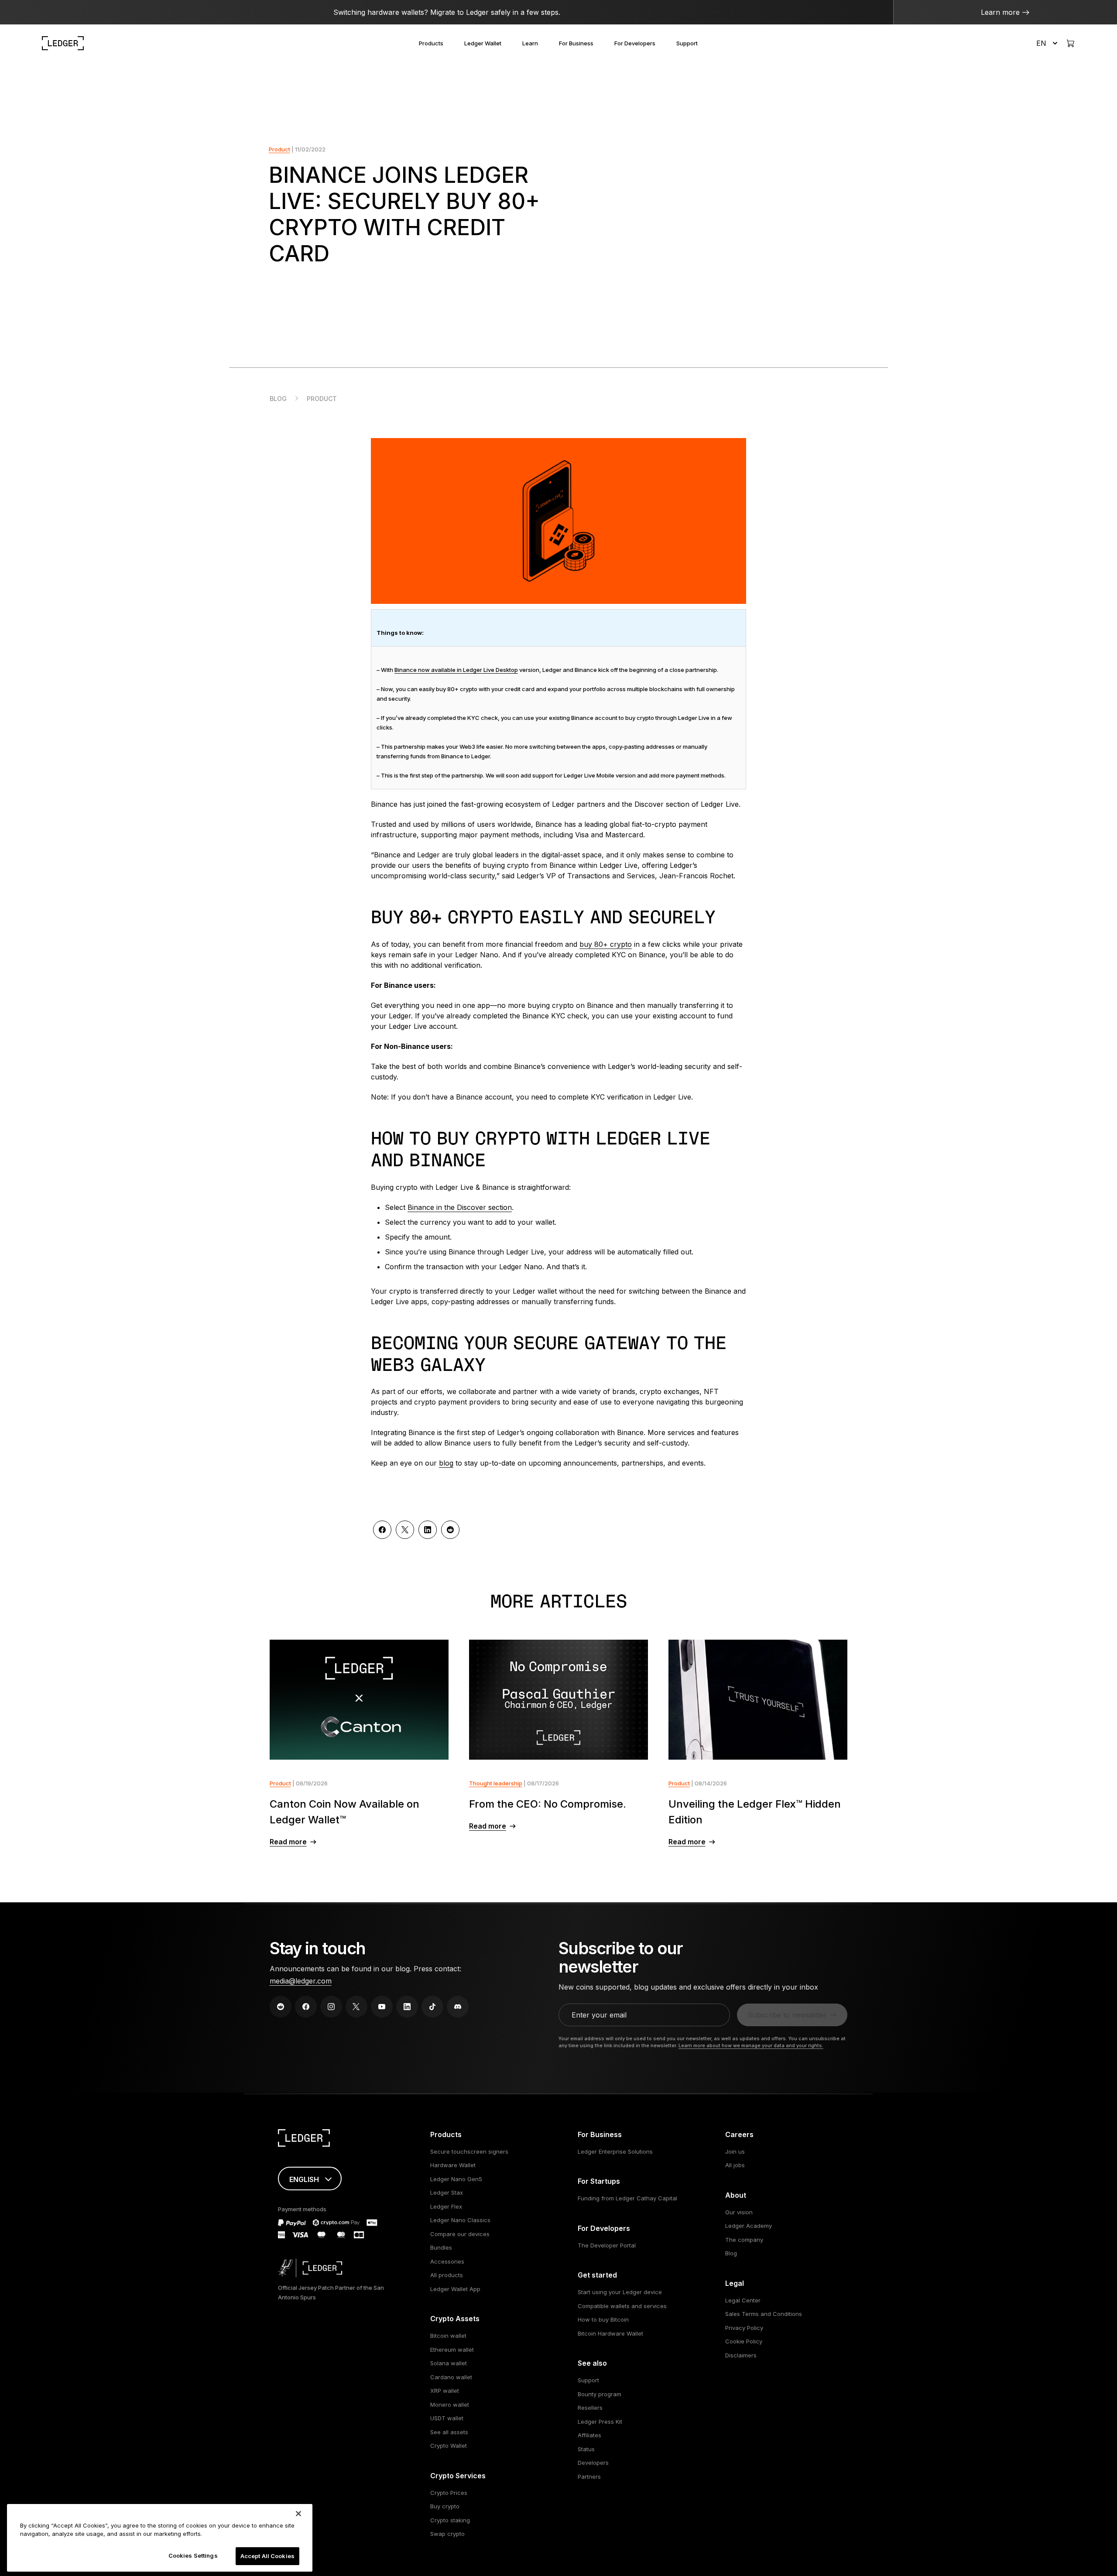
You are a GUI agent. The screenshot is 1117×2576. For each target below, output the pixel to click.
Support (687, 43)
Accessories (447, 2261)
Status (586, 2449)
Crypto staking (450, 2520)
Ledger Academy (749, 2226)
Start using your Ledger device (620, 2292)
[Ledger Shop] (1070, 43)
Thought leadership (496, 1783)
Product (279, 149)
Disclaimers (741, 2355)
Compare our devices (460, 2234)
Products (431, 43)
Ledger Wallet (483, 43)
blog (446, 1463)
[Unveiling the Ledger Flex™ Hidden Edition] (758, 1700)
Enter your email (599, 2015)
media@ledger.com (301, 1981)
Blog (278, 399)
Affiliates (589, 2435)
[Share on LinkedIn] (428, 1530)
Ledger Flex (446, 2206)
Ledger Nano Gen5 (456, 2179)
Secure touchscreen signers (469, 2151)
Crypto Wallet (449, 2446)
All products (447, 2275)
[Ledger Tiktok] (432, 2007)
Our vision (739, 2212)
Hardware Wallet (453, 2165)
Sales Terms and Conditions (764, 2314)
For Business (576, 43)
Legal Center (743, 2300)
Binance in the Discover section (460, 1207)
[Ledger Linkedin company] (407, 2007)
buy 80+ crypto (606, 944)
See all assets (449, 2432)
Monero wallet (450, 2405)
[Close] (298, 2514)
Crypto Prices (449, 2493)
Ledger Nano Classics (460, 2220)
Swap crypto (447, 2534)
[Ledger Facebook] (306, 2007)
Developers (593, 2463)
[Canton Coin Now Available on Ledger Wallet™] (359, 1700)
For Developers (635, 43)
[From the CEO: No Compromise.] (559, 1700)
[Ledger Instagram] (331, 2007)
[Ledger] (63, 43)
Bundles (441, 2247)
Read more (288, 1842)
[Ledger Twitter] (356, 2007)
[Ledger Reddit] (281, 2007)
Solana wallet (449, 2363)
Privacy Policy (744, 2328)
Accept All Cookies (267, 2556)
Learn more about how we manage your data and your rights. (751, 2045)
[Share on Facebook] (382, 1530)
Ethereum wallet (452, 2350)
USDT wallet (447, 2418)
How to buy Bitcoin (603, 2319)
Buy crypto (445, 2506)
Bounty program (600, 2394)
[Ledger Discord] (458, 2007)
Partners (589, 2477)
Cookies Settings (193, 2555)
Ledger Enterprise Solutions (615, 2151)
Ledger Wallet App (455, 2289)
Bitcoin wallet (448, 2336)
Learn (530, 43)
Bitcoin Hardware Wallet (610, 2333)
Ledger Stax (447, 2192)
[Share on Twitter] (405, 1530)
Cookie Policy (744, 2341)
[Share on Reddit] (450, 1530)
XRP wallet (445, 2391)
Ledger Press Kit (600, 2422)
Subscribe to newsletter (787, 2015)
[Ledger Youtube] (382, 2007)
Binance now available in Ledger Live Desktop (456, 670)
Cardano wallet (451, 2377)
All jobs (735, 2165)
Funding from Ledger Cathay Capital (627, 2198)
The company (744, 2240)
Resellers (590, 2408)
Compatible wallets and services (622, 2306)
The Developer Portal (607, 2245)
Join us (735, 2151)
